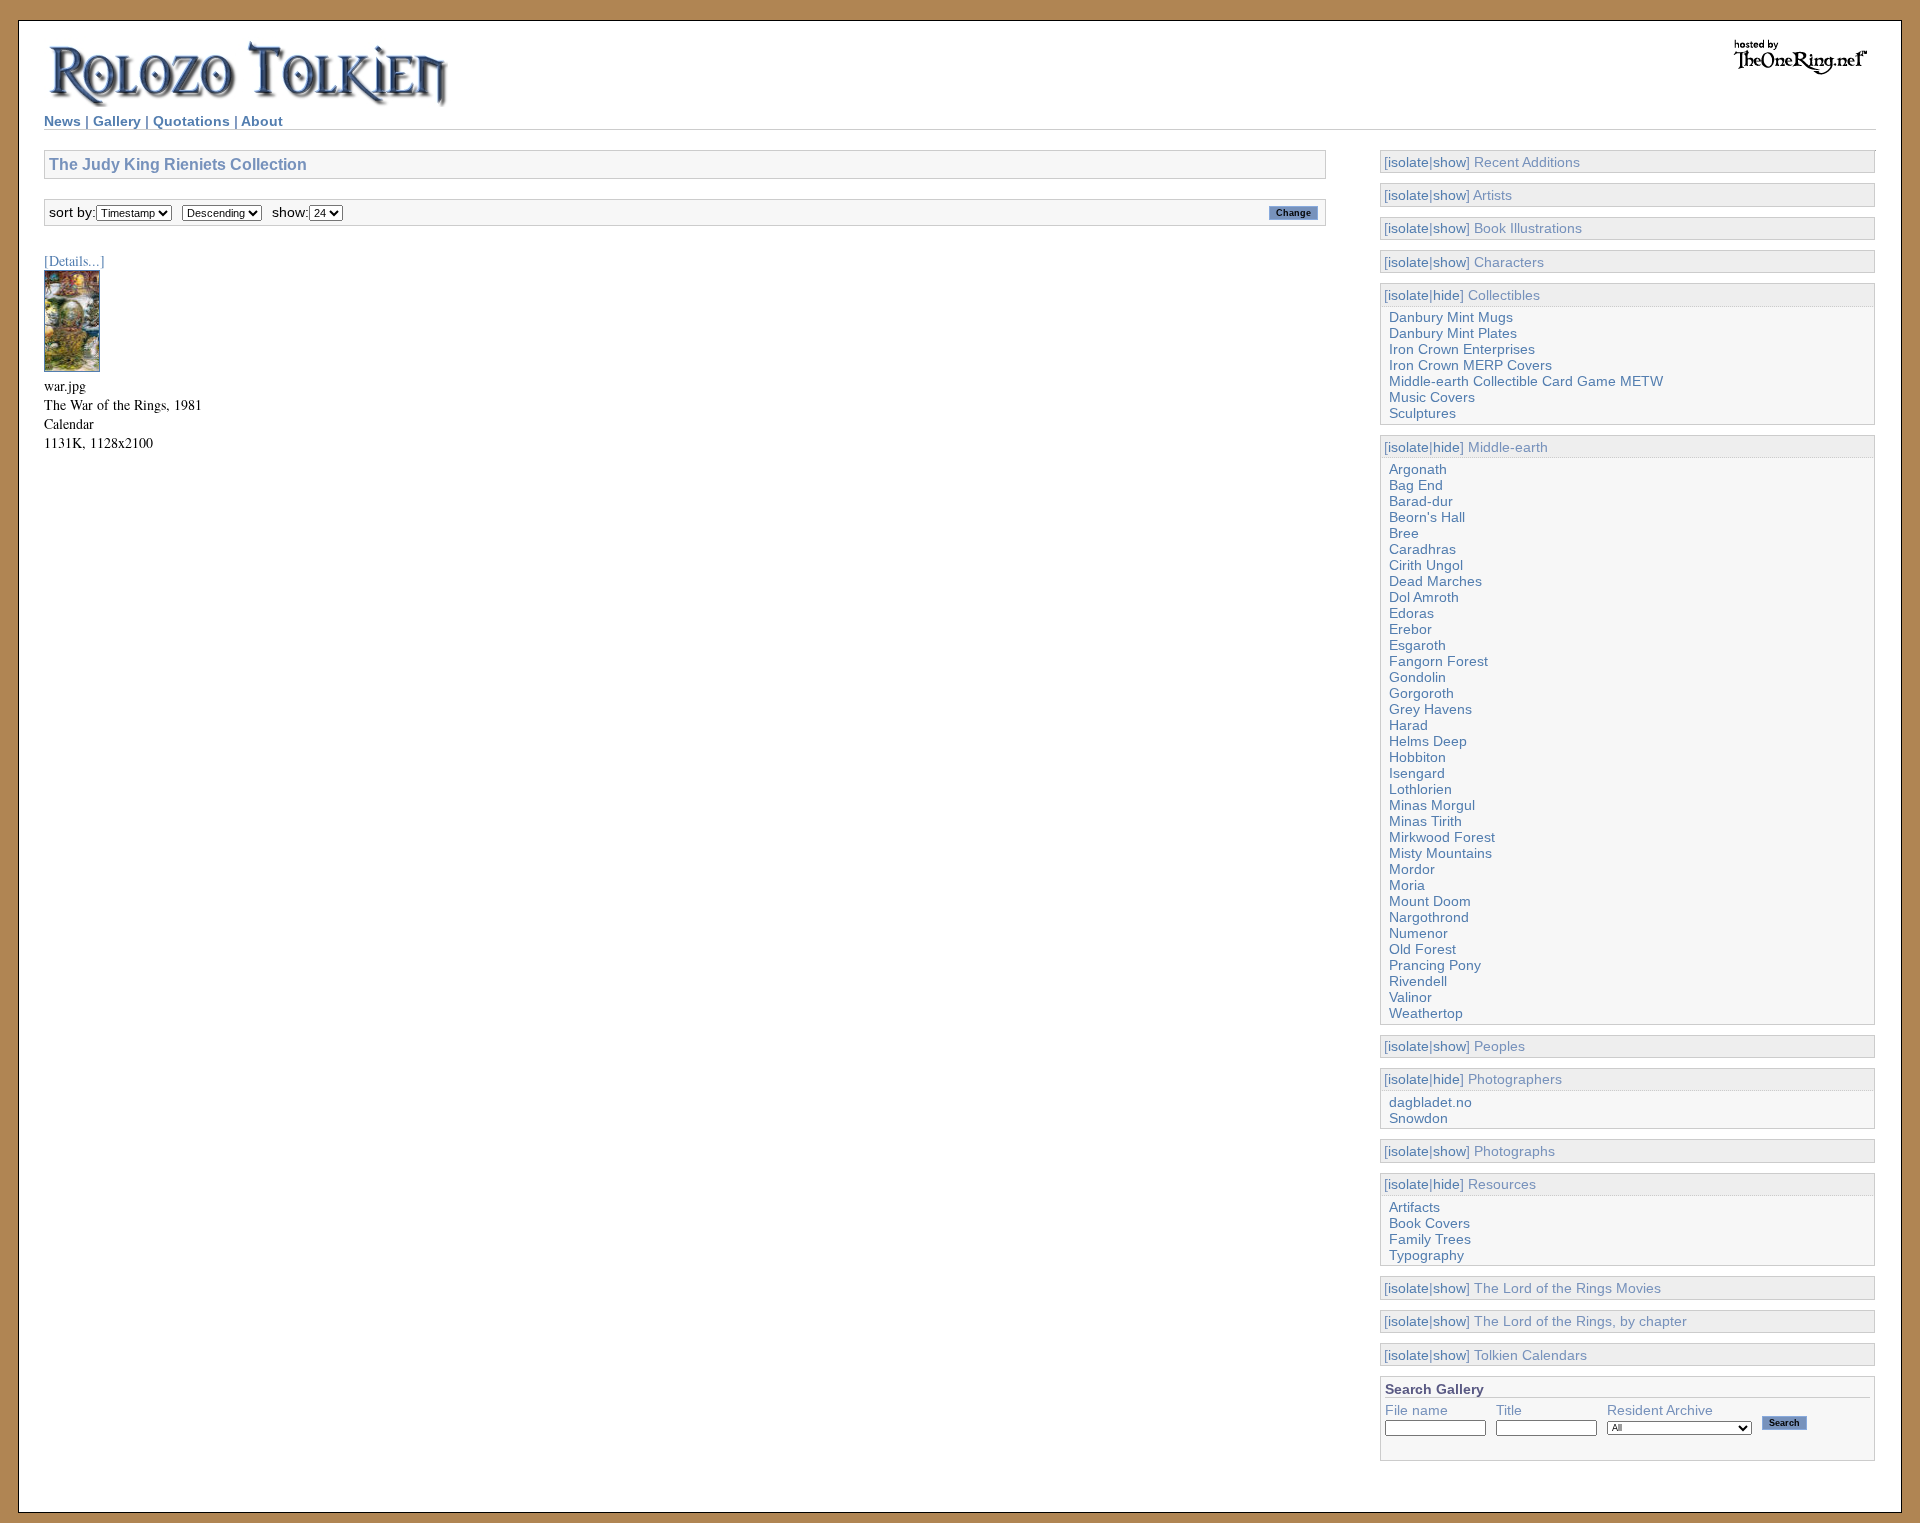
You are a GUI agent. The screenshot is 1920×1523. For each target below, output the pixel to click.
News (62, 121)
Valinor (1410, 997)
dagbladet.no (1430, 1102)
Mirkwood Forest (1442, 837)
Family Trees (1430, 1239)
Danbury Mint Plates (1453, 333)
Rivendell (1418, 981)
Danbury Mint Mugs (1451, 317)
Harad (1408, 725)
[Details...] (74, 260)
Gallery (117, 121)
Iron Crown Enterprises (1462, 349)
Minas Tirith (1425, 821)
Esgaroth (1417, 645)
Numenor (1418, 933)
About (262, 121)
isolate (1408, 162)
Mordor (1412, 869)
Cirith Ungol (1426, 565)
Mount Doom (1430, 901)
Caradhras (1422, 549)
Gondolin (1417, 677)
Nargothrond (1429, 917)
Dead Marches (1435, 581)
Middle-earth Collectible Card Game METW (1526, 381)
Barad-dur (1421, 501)
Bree (1404, 533)
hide (1446, 295)
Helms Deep (1428, 741)
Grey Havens (1430, 709)
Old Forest (1422, 949)
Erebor (1410, 629)
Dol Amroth (1424, 597)
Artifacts (1414, 1207)
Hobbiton (1417, 757)
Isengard (1417, 773)
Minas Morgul (1432, 805)
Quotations (191, 121)
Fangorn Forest (1438, 661)
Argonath (1418, 469)
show (1449, 162)
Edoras (1411, 613)
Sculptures (1422, 413)
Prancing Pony (1435, 965)
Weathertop (1426, 1013)
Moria (1407, 885)
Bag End (1416, 485)
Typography (1426, 1255)
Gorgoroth (1421, 693)
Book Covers (1429, 1223)
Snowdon (1418, 1118)
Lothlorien (1420, 789)
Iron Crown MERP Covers (1470, 365)
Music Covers (1432, 397)
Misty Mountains (1440, 853)
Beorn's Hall (1427, 517)
